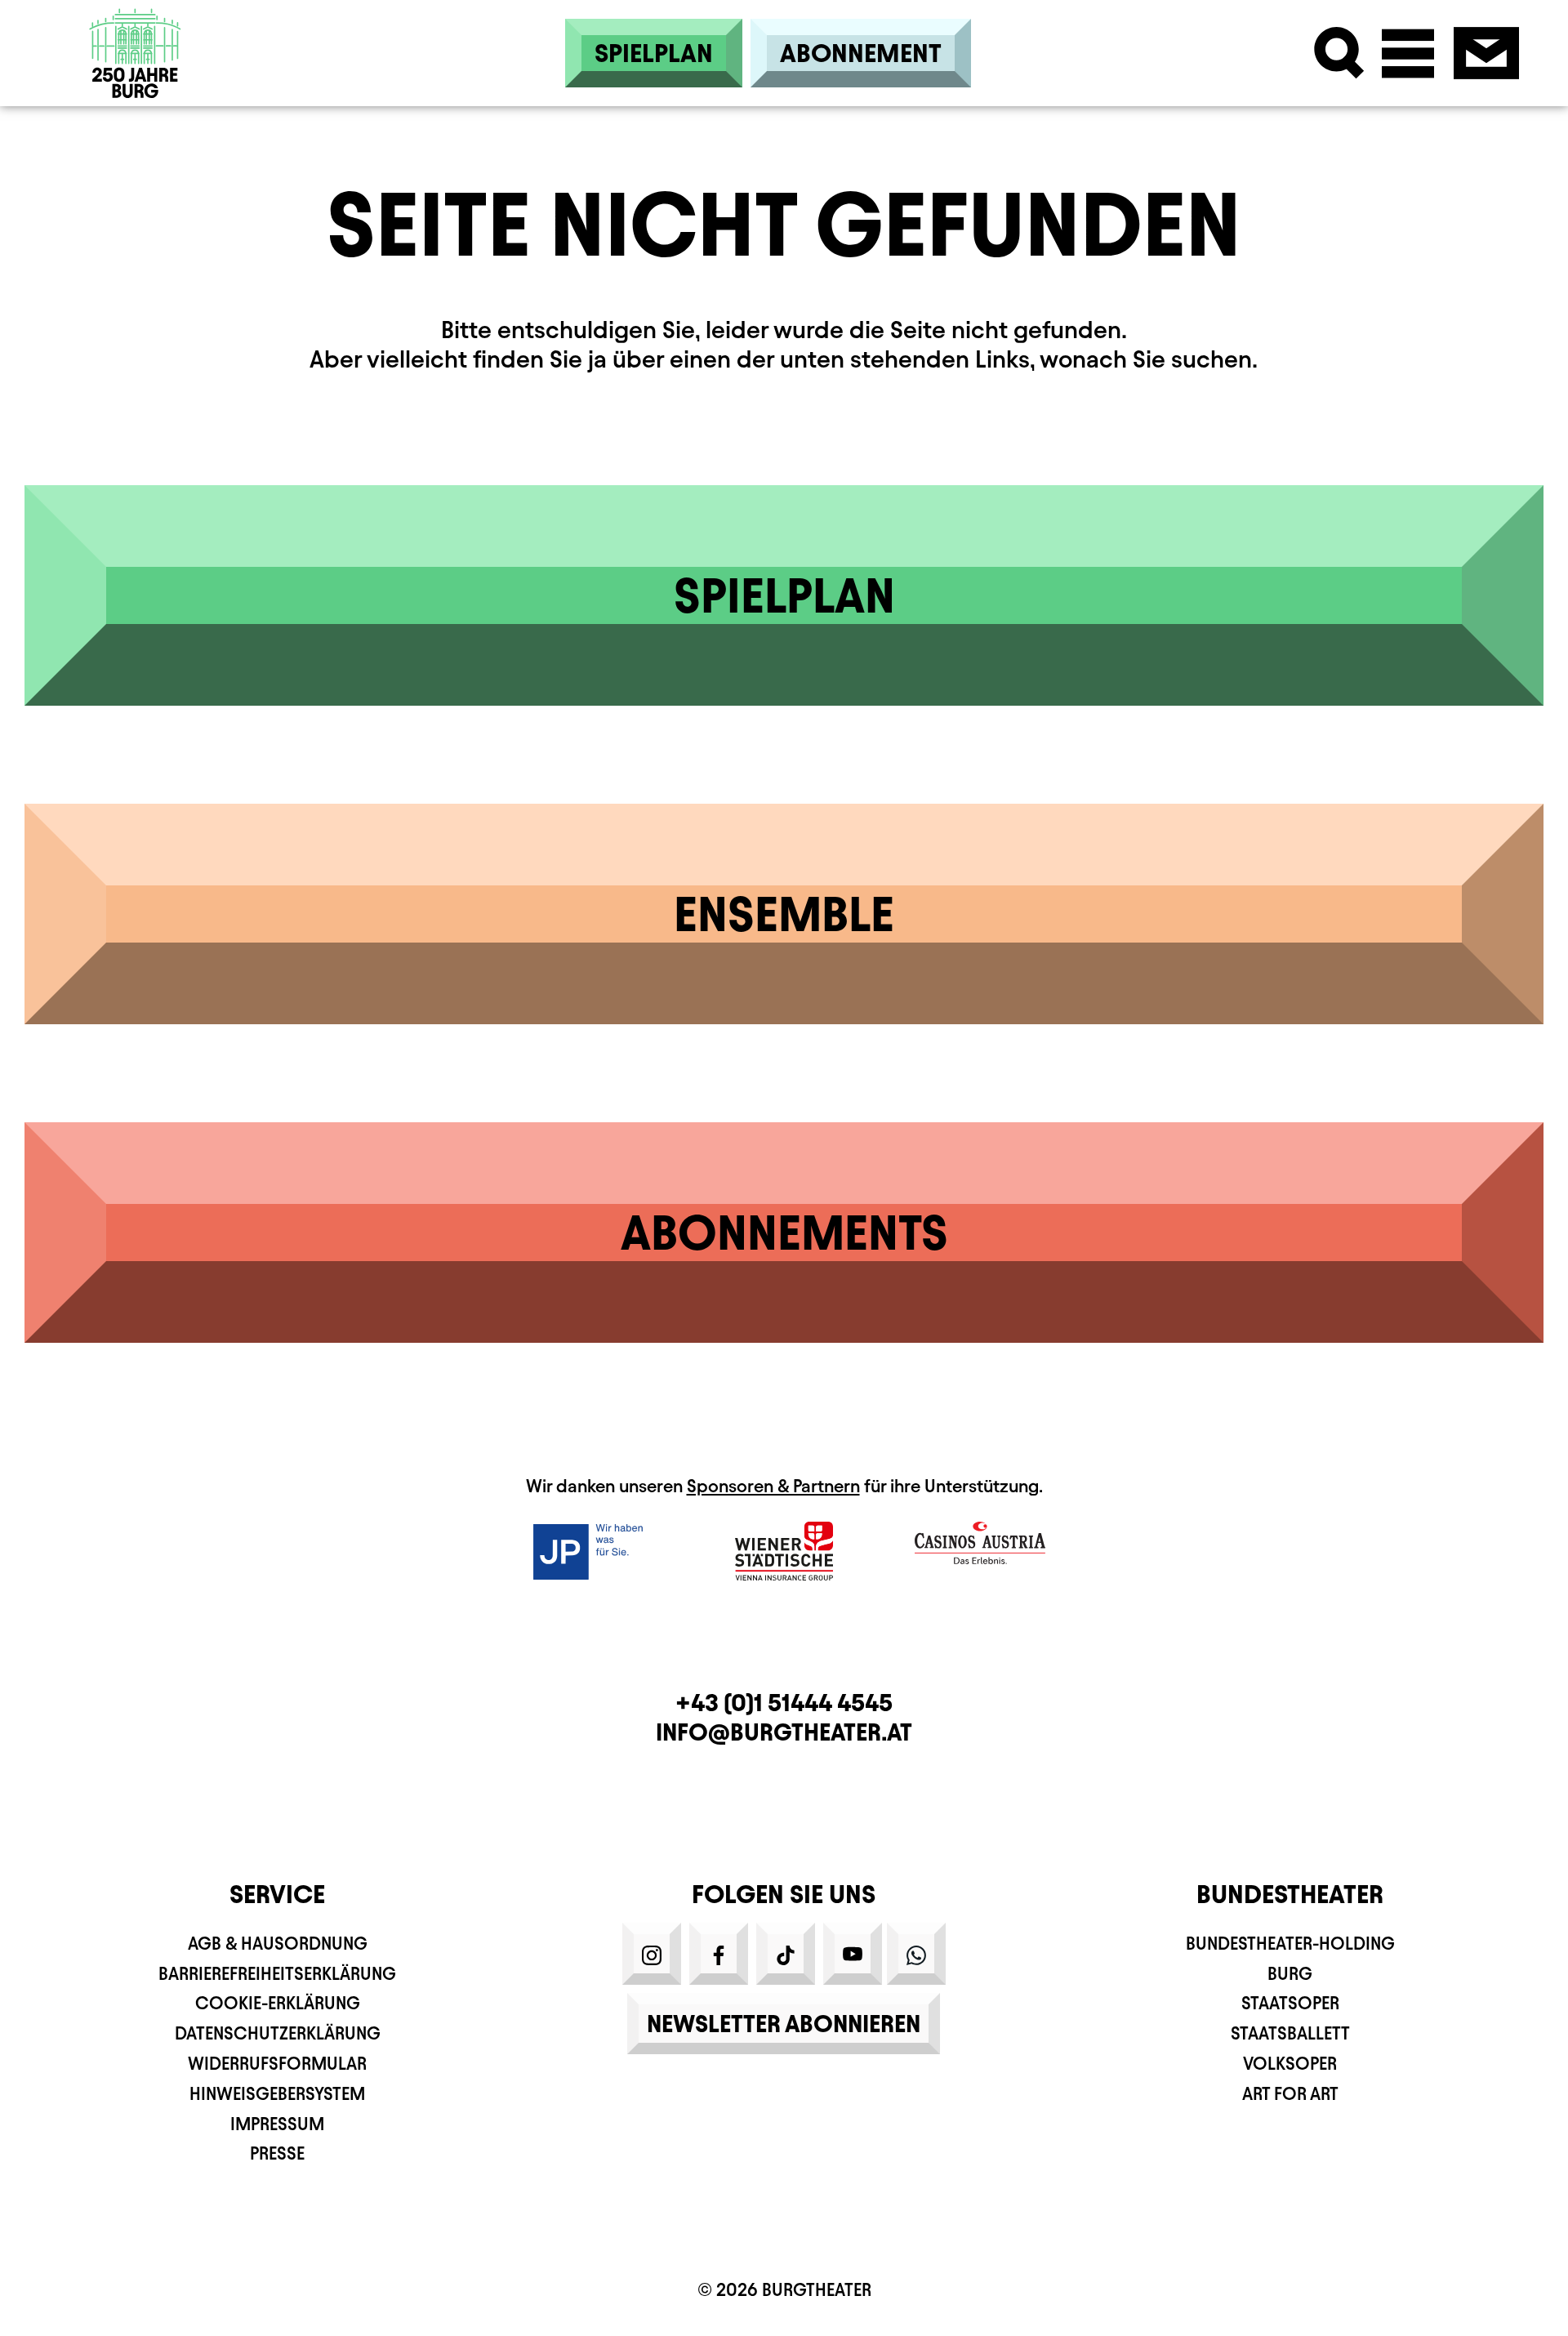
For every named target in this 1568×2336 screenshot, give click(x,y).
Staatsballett (1290, 2033)
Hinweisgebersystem (277, 2094)
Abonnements (784, 1233)
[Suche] (1339, 53)
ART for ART (1290, 2094)
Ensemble (784, 914)
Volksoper (1290, 2064)
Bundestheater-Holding (1290, 1944)
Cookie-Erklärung (278, 2003)
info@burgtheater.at (784, 1732)
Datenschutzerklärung (278, 2033)
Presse (277, 2153)
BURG (1290, 1974)
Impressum (277, 2124)
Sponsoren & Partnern (773, 1486)
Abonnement (861, 53)
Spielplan (654, 53)
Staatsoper (1290, 2003)
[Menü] (1408, 53)
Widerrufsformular (277, 2064)
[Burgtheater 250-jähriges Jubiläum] (136, 53)
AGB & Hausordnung (278, 1944)
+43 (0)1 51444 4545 (784, 1703)
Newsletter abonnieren (784, 2024)
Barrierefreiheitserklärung (277, 1974)
